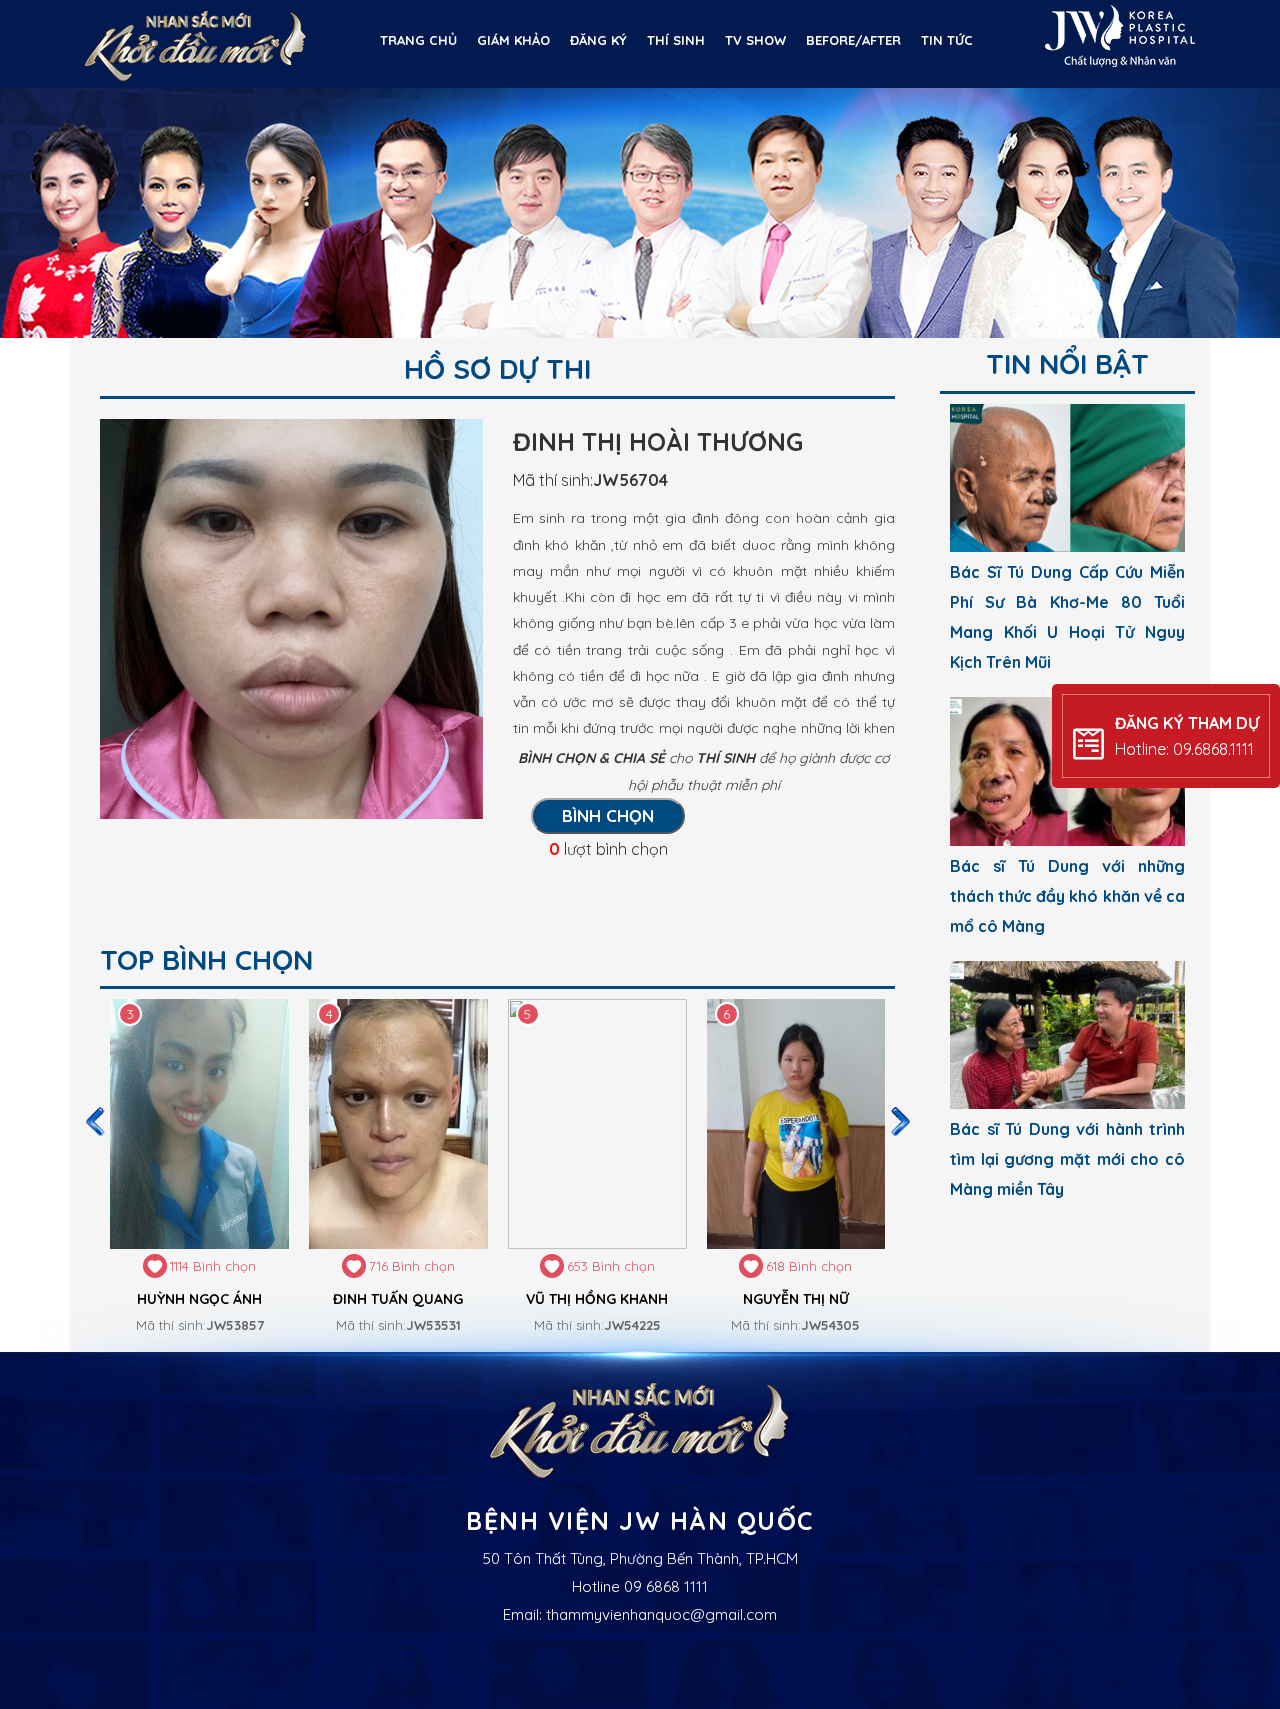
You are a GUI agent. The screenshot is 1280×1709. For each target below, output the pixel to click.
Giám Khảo (513, 40)
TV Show (755, 40)
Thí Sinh (676, 40)
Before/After (853, 40)
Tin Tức (947, 40)
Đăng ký (598, 40)
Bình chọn (608, 815)
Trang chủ (418, 40)
